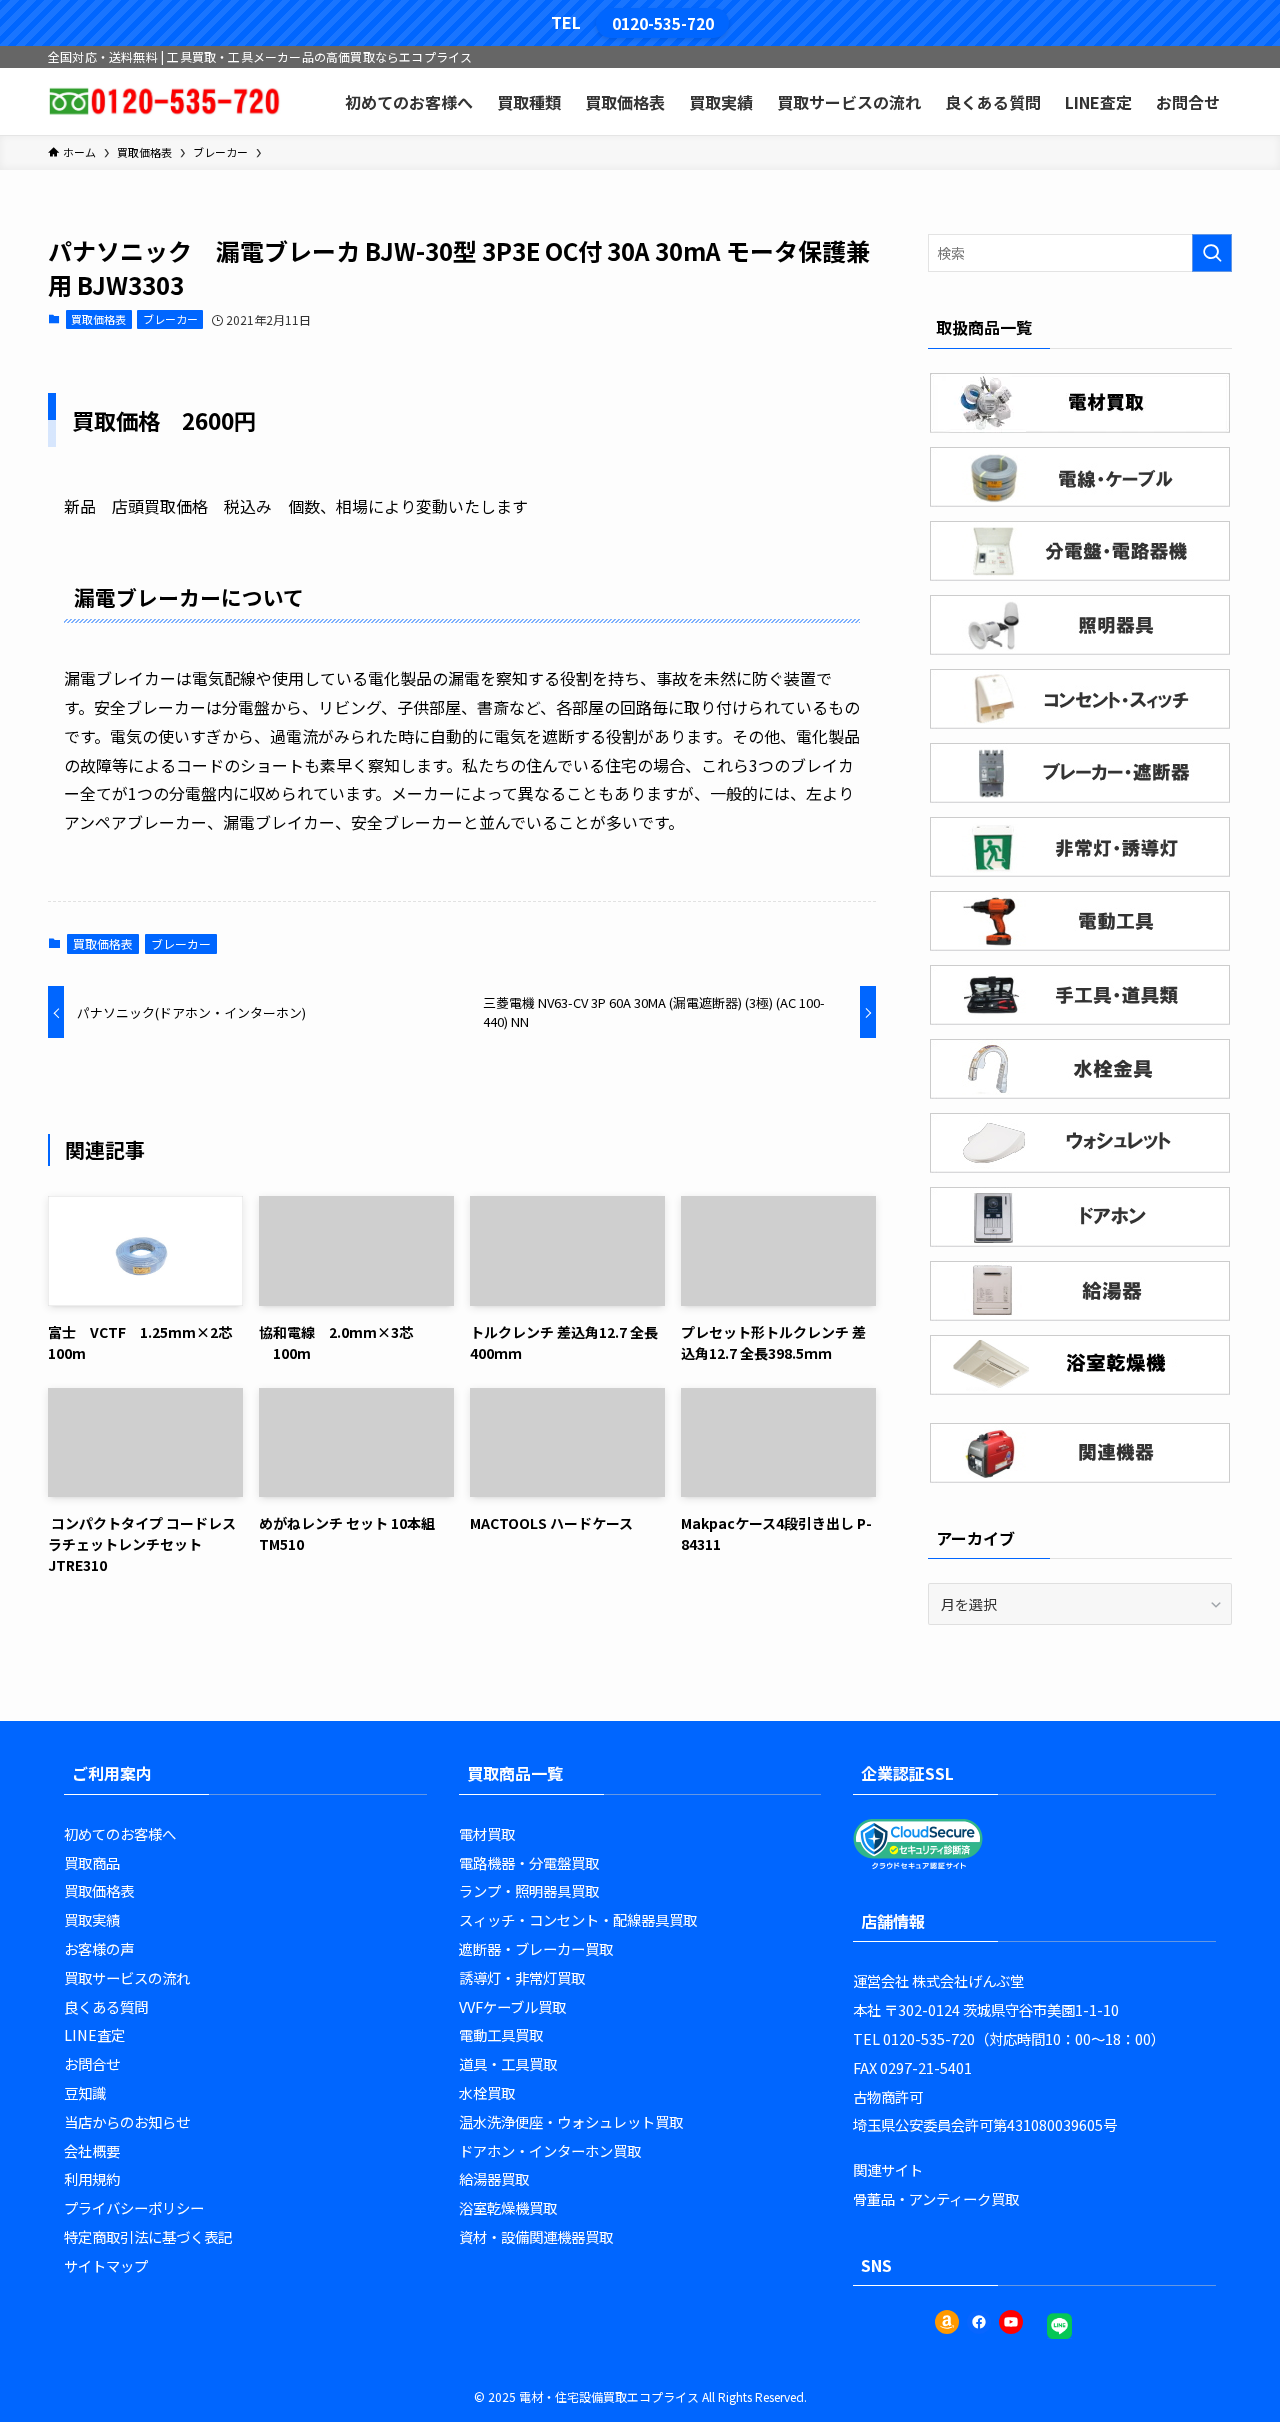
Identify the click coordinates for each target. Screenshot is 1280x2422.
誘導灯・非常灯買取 (522, 1977)
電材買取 (487, 1833)
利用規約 (92, 2178)
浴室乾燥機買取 (508, 2207)
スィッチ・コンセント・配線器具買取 (578, 1919)
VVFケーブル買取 (512, 2006)
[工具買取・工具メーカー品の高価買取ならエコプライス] (164, 101)
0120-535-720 (663, 23)
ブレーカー (170, 319)
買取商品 (92, 1862)
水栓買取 (487, 2092)
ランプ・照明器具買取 (529, 1890)
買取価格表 (98, 319)
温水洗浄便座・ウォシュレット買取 (571, 2121)
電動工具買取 (501, 2034)
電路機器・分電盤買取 (529, 1862)
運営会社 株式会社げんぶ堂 (938, 1980)
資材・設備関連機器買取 (536, 2236)
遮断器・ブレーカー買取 (536, 1948)
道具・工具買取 (508, 2063)
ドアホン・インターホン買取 (550, 2150)
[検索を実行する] (1212, 253)
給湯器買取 (494, 2178)
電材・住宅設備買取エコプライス (609, 2396)
